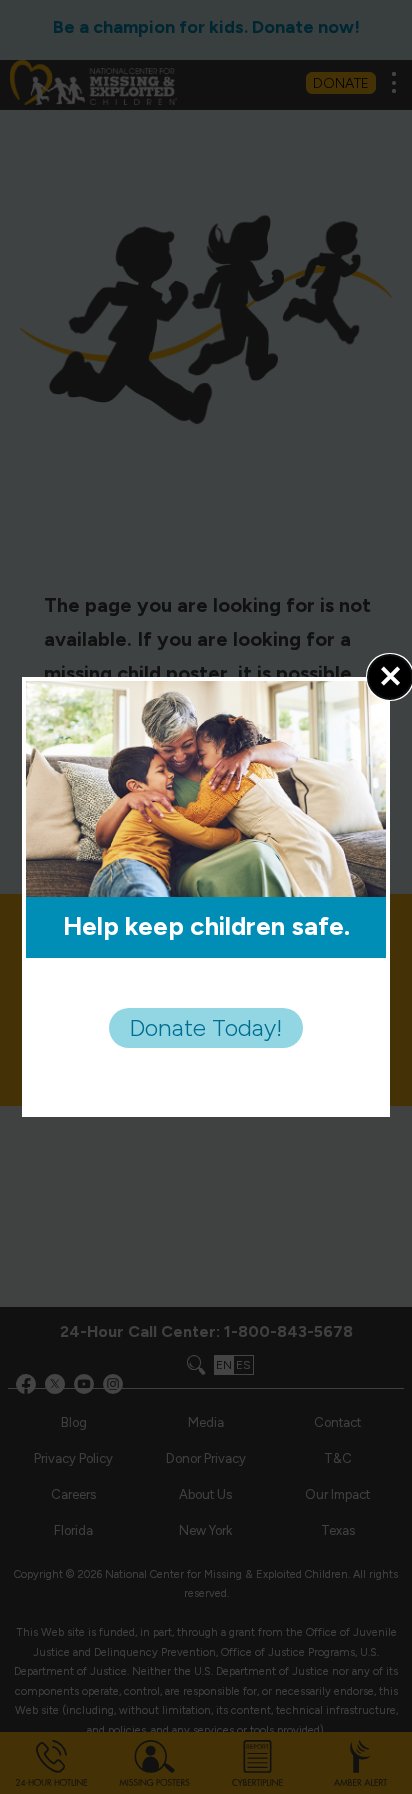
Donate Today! (206, 1027)
